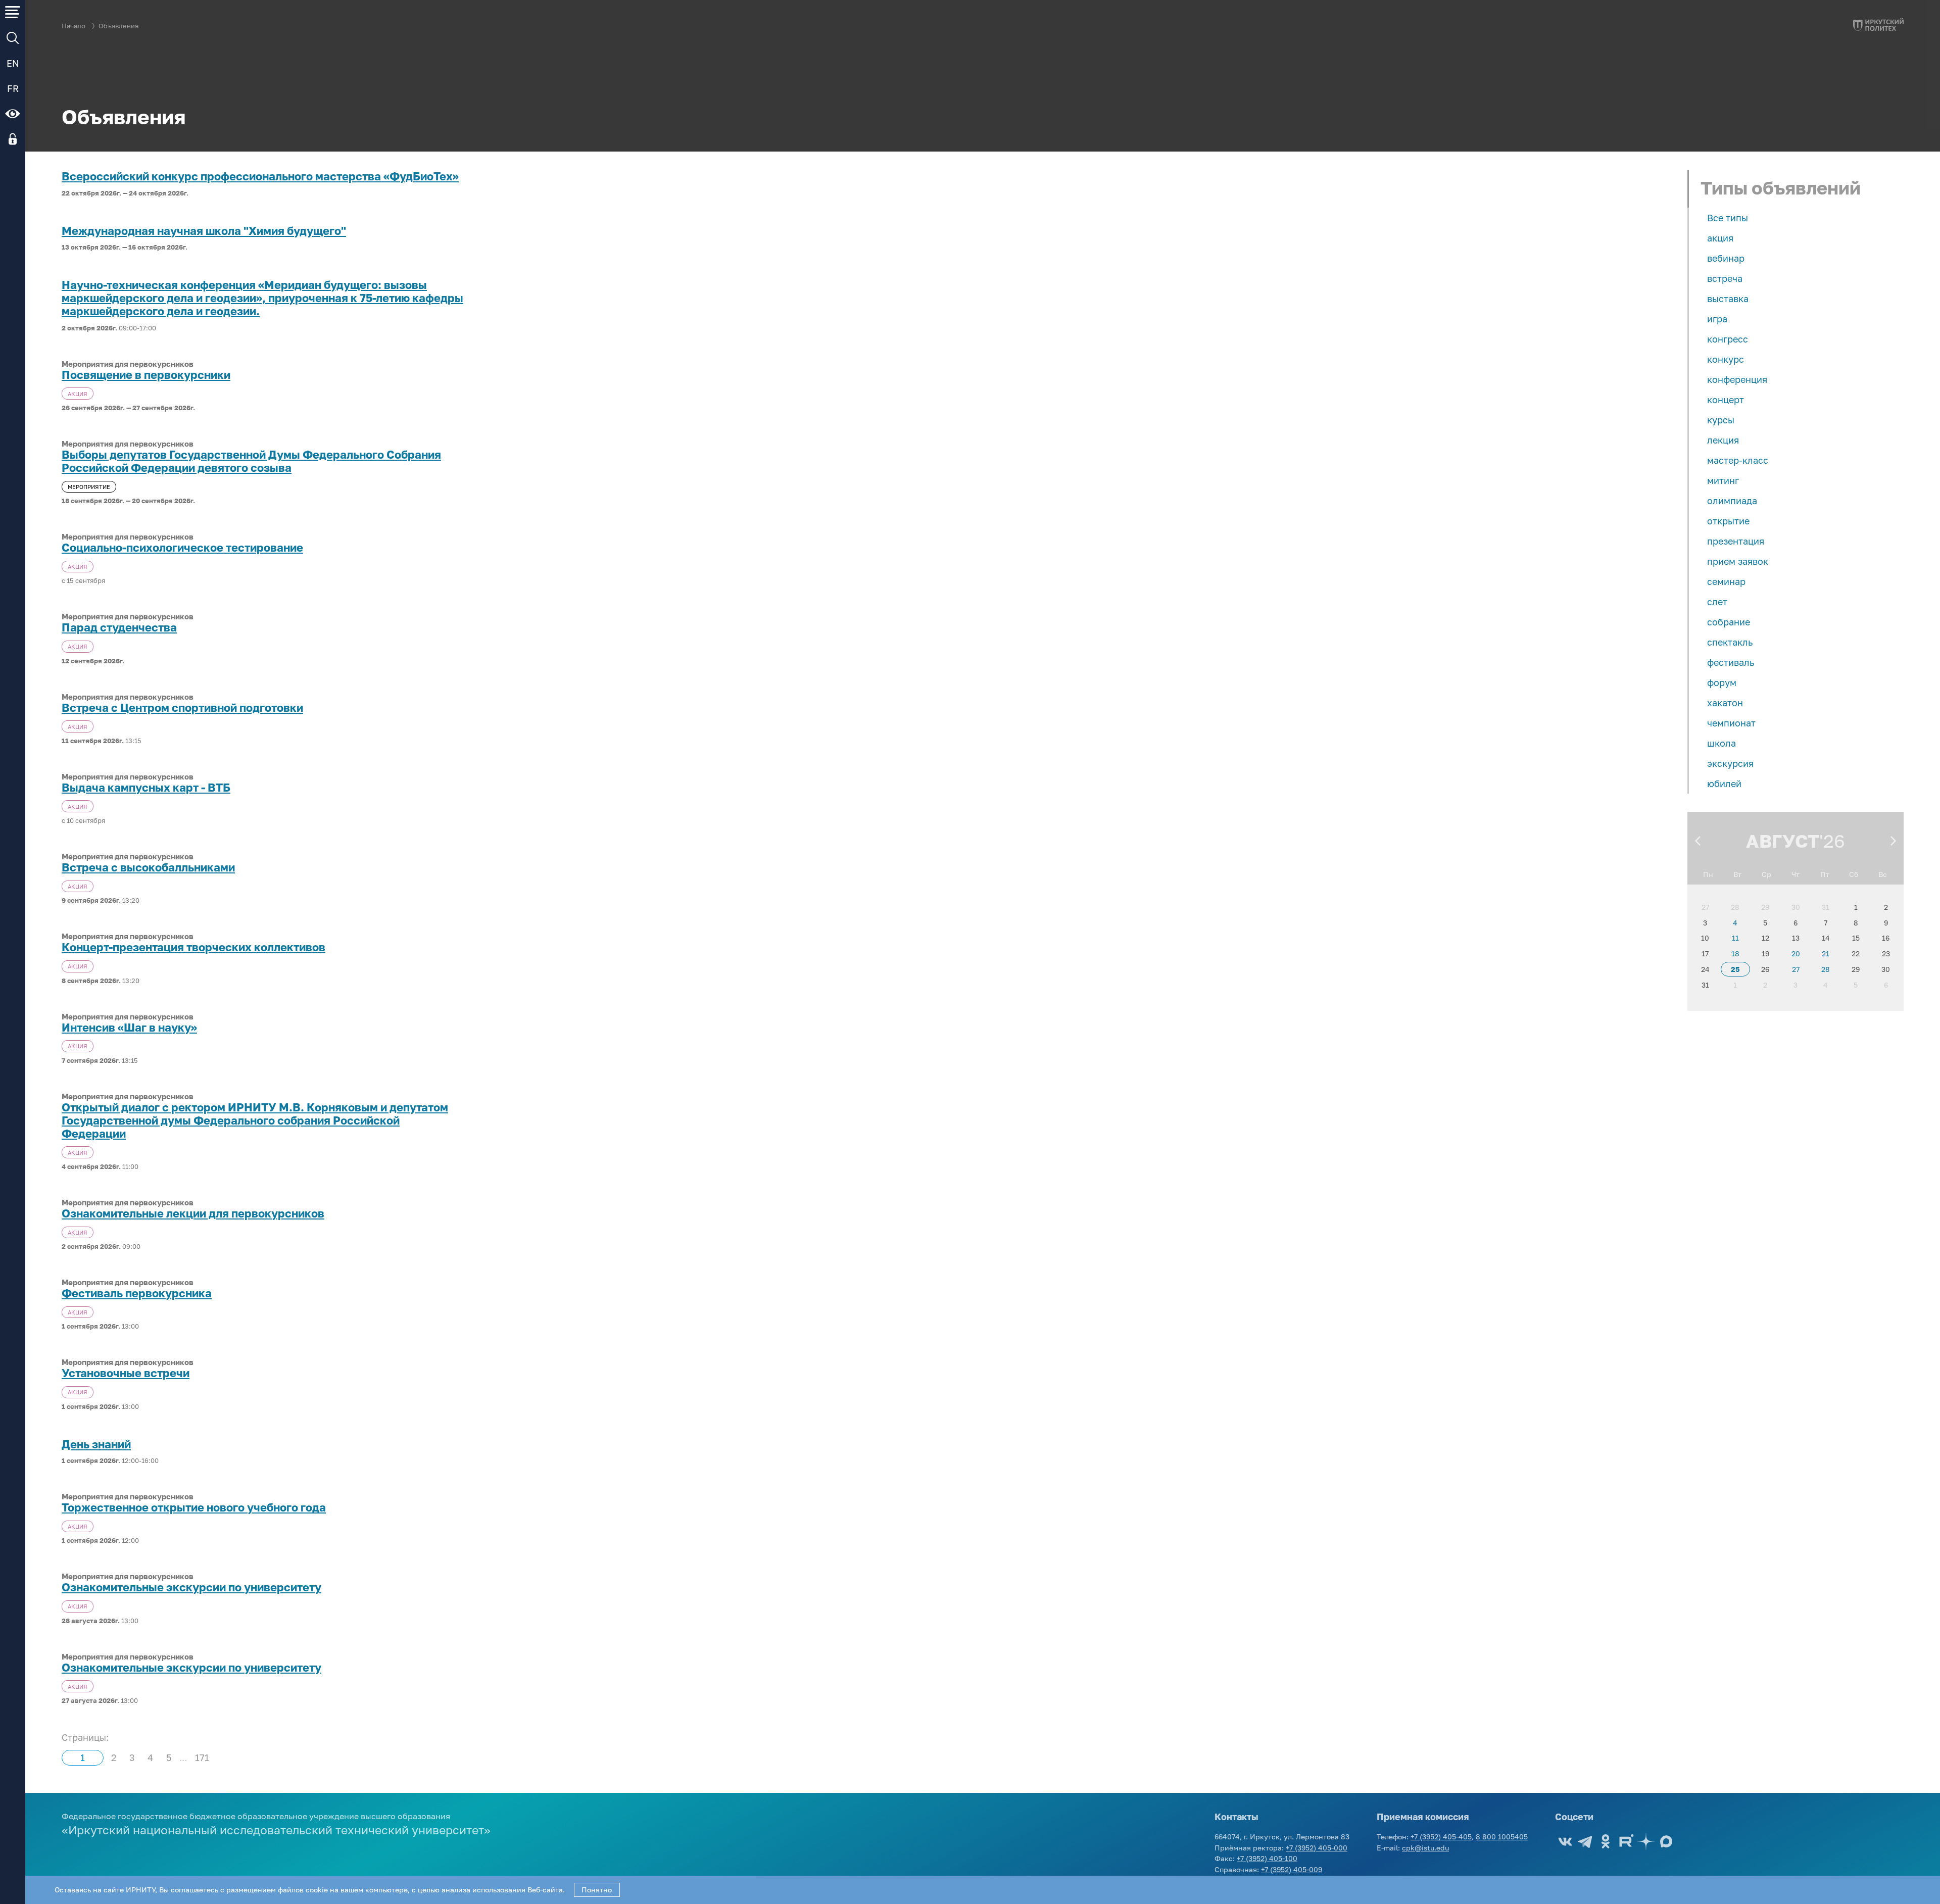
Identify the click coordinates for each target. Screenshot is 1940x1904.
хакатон (1725, 703)
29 (1765, 907)
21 (1826, 954)
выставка (1728, 299)
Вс (1883, 874)
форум (1722, 682)
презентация (1736, 541)
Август (1783, 841)
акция (1720, 238)
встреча (1725, 278)
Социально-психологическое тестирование (182, 548)
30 (1796, 907)
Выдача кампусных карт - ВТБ (146, 788)
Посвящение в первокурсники (146, 375)
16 (1886, 938)
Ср (1766, 874)
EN (13, 63)
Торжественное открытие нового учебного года (194, 1507)
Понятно (597, 1890)
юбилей (1724, 784)
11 (1735, 938)
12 (1765, 938)
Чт (1796, 874)
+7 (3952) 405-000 (1317, 1848)
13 (1796, 938)
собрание (1729, 622)
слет (1717, 602)
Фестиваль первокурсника (137, 1293)
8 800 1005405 (1502, 1837)
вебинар (1726, 258)
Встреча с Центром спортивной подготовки (182, 708)
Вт (1737, 874)
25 (1735, 969)
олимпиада (1732, 501)
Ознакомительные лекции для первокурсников (193, 1213)
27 (1705, 907)
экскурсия (1730, 763)
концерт (1726, 400)
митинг (1723, 480)
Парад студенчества (119, 627)
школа (1721, 743)
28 (1735, 907)
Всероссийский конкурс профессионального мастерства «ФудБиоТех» (260, 176)
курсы (1721, 420)
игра (1717, 319)
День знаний (96, 1444)
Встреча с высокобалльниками (148, 867)
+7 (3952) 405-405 (1441, 1837)
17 (1705, 954)
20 (1796, 954)
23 (1886, 954)
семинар (1726, 581)
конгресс (1728, 339)
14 (1826, 938)
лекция (1723, 440)
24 (1705, 969)
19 (1765, 954)
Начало (74, 26)
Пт (1825, 874)
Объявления (118, 26)
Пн (1708, 874)
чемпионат (1731, 723)
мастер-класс (1738, 460)
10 (1705, 938)
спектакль (1730, 642)
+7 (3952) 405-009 (1292, 1869)
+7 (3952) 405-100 (1267, 1858)
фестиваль (1731, 662)
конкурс (1726, 359)
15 (1856, 938)
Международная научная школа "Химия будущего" (204, 231)
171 (202, 1757)
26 (1765, 969)
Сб (1854, 874)
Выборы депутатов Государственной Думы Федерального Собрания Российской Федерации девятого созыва (251, 461)
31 (1826, 907)
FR (13, 88)
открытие (1728, 521)
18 (1735, 954)
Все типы (1728, 218)
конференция (1737, 379)
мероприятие (89, 487)
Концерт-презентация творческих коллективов (193, 947)
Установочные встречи (126, 1373)
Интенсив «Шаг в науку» (129, 1028)
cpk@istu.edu (1425, 1848)
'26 (1832, 841)
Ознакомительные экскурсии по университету (191, 1587)
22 (1856, 954)
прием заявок (1738, 561)
